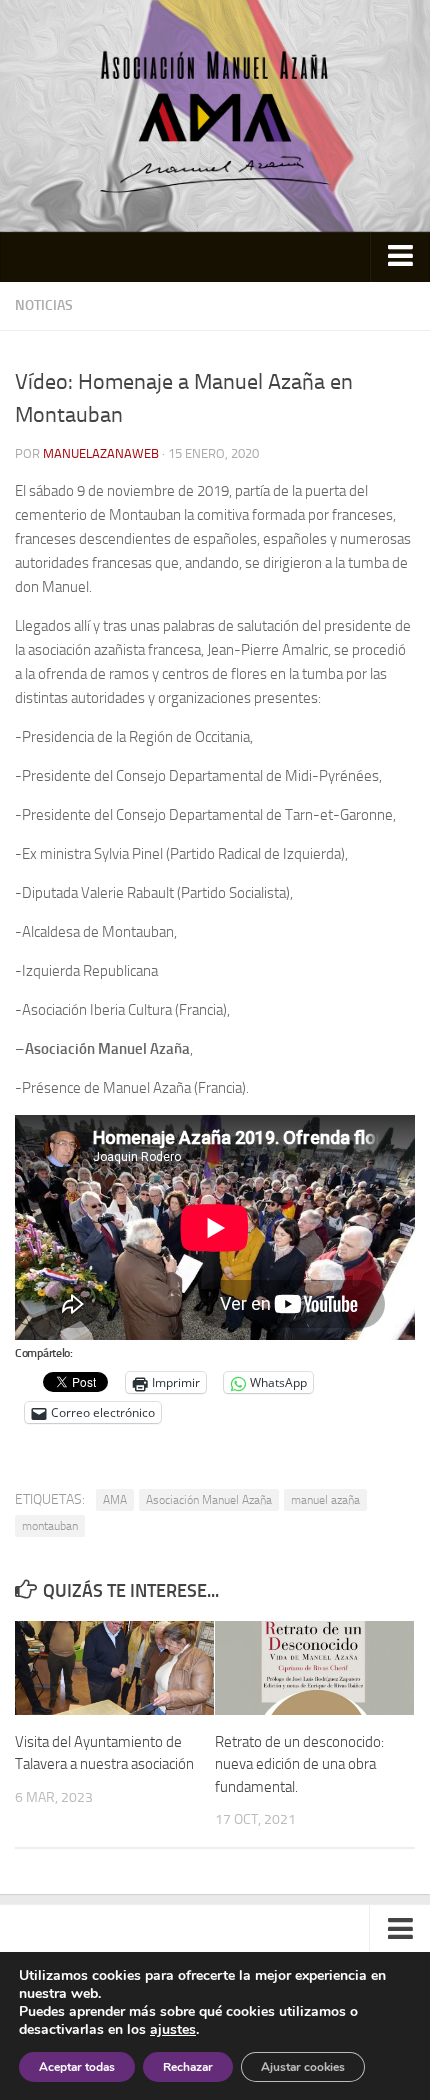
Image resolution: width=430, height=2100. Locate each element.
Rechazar (188, 2067)
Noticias (44, 305)
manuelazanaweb (101, 453)
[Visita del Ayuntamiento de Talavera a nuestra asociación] (114, 1668)
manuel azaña (325, 1500)
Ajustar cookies (303, 2067)
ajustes (173, 2030)
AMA (115, 1500)
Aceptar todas (77, 2067)
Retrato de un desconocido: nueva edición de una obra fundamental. (299, 1764)
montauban (50, 1526)
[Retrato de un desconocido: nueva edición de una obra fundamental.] (314, 1668)
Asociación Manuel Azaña (209, 1500)
